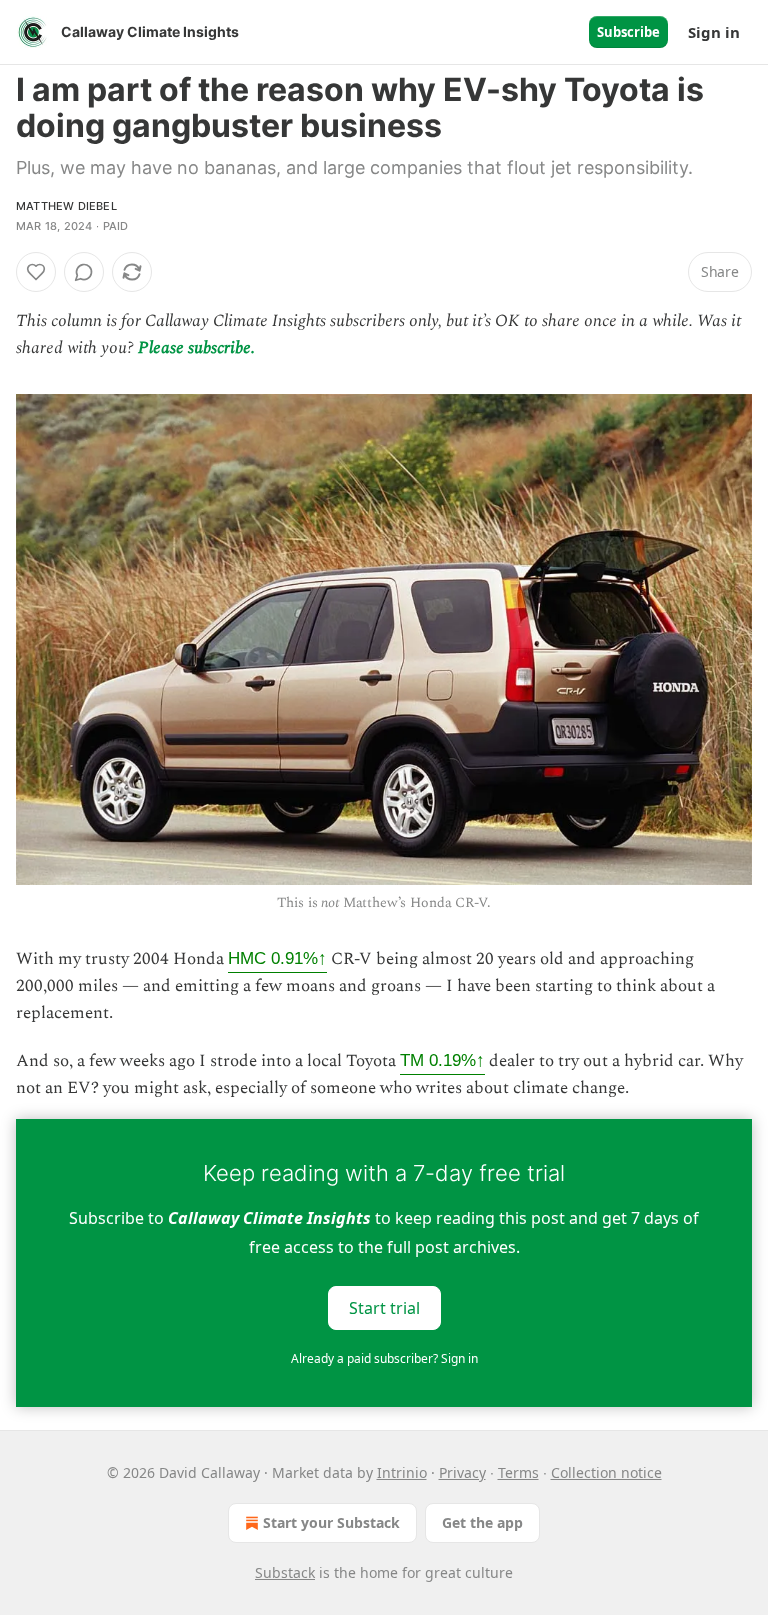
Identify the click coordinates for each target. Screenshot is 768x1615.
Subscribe (628, 32)
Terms (518, 1472)
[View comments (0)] (84, 272)
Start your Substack (331, 1522)
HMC (277, 958)
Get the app (482, 1522)
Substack (285, 1572)
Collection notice (606, 1472)
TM (442, 1060)
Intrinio (402, 1472)
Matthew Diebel (66, 206)
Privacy (462, 1472)
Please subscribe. (196, 348)
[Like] (36, 272)
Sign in (714, 32)
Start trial (384, 1307)
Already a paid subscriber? (384, 1358)
